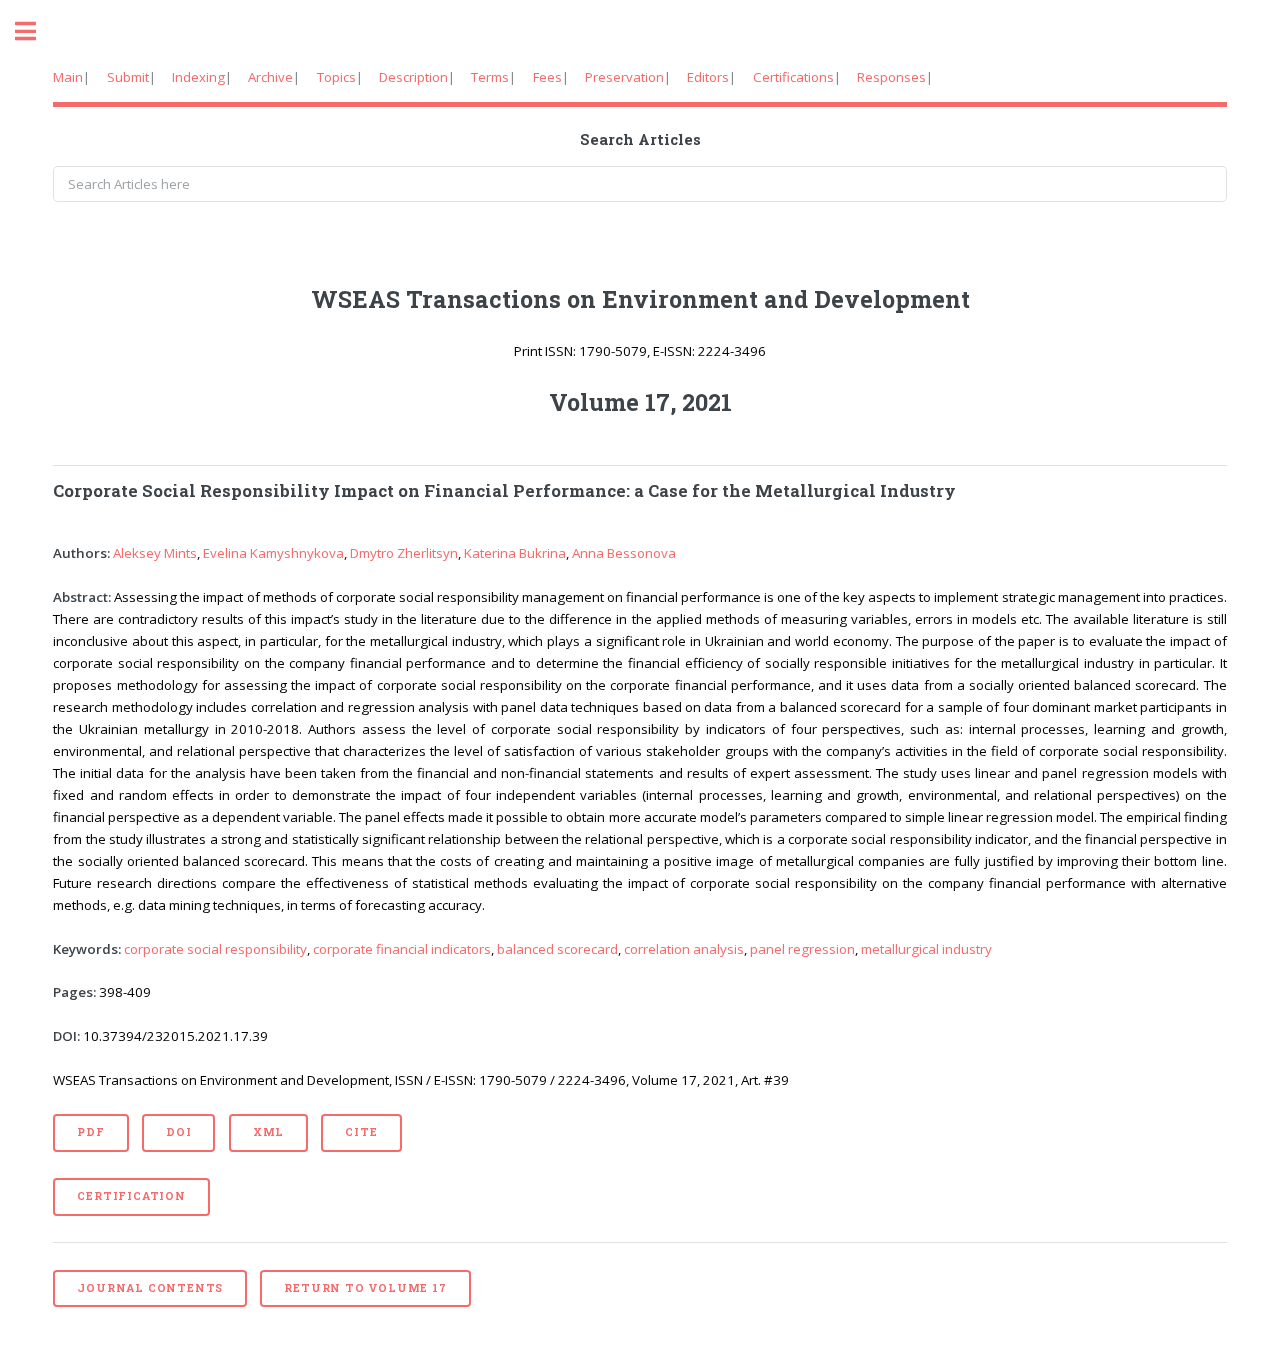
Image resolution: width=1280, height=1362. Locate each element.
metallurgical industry (926, 949)
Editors (708, 77)
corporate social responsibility (215, 949)
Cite (361, 1132)
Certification (131, 1196)
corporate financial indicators (402, 949)
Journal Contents (150, 1288)
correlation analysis (684, 949)
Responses (891, 77)
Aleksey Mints (155, 553)
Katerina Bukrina (515, 553)
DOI (178, 1132)
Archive (270, 77)
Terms (490, 77)
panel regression (802, 949)
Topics (336, 77)
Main (68, 77)
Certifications (793, 77)
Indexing (198, 77)
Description (413, 77)
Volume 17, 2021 (640, 402)
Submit (128, 77)
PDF (90, 1132)
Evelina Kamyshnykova (273, 553)
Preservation (624, 77)
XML (268, 1132)
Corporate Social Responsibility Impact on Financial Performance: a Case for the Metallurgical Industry (504, 491)
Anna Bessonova (624, 553)
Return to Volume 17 (365, 1288)
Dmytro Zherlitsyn (404, 553)
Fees (547, 77)
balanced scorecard (557, 949)
